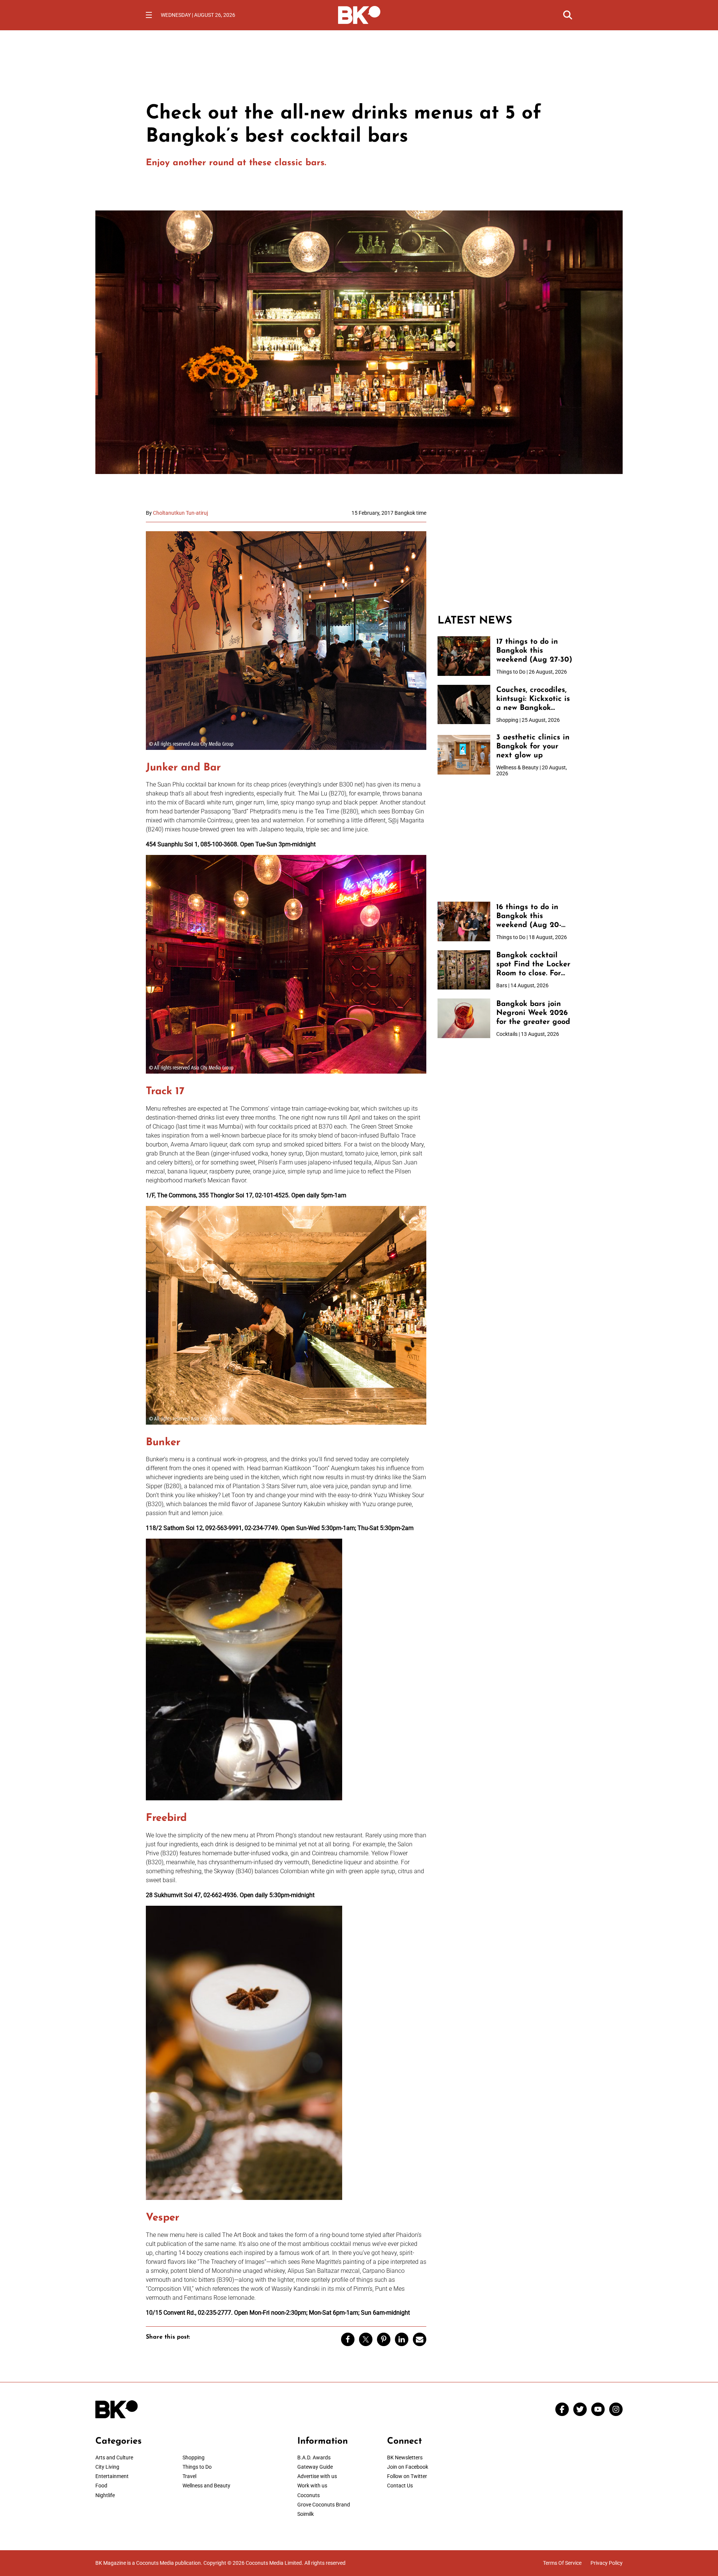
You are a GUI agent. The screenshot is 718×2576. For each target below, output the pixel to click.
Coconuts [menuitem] (309, 2495)
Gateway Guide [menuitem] (315, 2467)
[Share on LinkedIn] (402, 2339)
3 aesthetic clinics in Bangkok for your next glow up (533, 747)
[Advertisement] (505, 557)
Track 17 (165, 1092)
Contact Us (400, 2486)
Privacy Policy (607, 2563)
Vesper (162, 2218)
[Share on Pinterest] (384, 2339)
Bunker (163, 1443)
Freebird (166, 1818)
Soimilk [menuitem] (306, 2514)
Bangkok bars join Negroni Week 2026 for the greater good (533, 1013)
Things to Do (197, 2467)
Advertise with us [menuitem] (317, 2476)
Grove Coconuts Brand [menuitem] (324, 2505)
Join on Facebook (408, 2467)
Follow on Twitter (407, 2476)
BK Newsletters (405, 2457)
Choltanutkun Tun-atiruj (180, 513)
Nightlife (105, 2495)
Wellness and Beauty (206, 2486)
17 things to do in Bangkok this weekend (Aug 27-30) (534, 651)
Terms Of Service (562, 2563)
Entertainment (112, 2476)
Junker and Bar (183, 768)
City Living (107, 2467)
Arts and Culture (114, 2457)
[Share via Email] (420, 2339)
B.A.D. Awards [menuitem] (314, 2457)
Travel (189, 2476)
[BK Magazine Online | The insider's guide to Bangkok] (359, 14)
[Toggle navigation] (149, 15)
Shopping (194, 2457)
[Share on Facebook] (348, 2339)
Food (101, 2486)
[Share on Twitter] (366, 2339)
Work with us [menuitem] (312, 2486)
